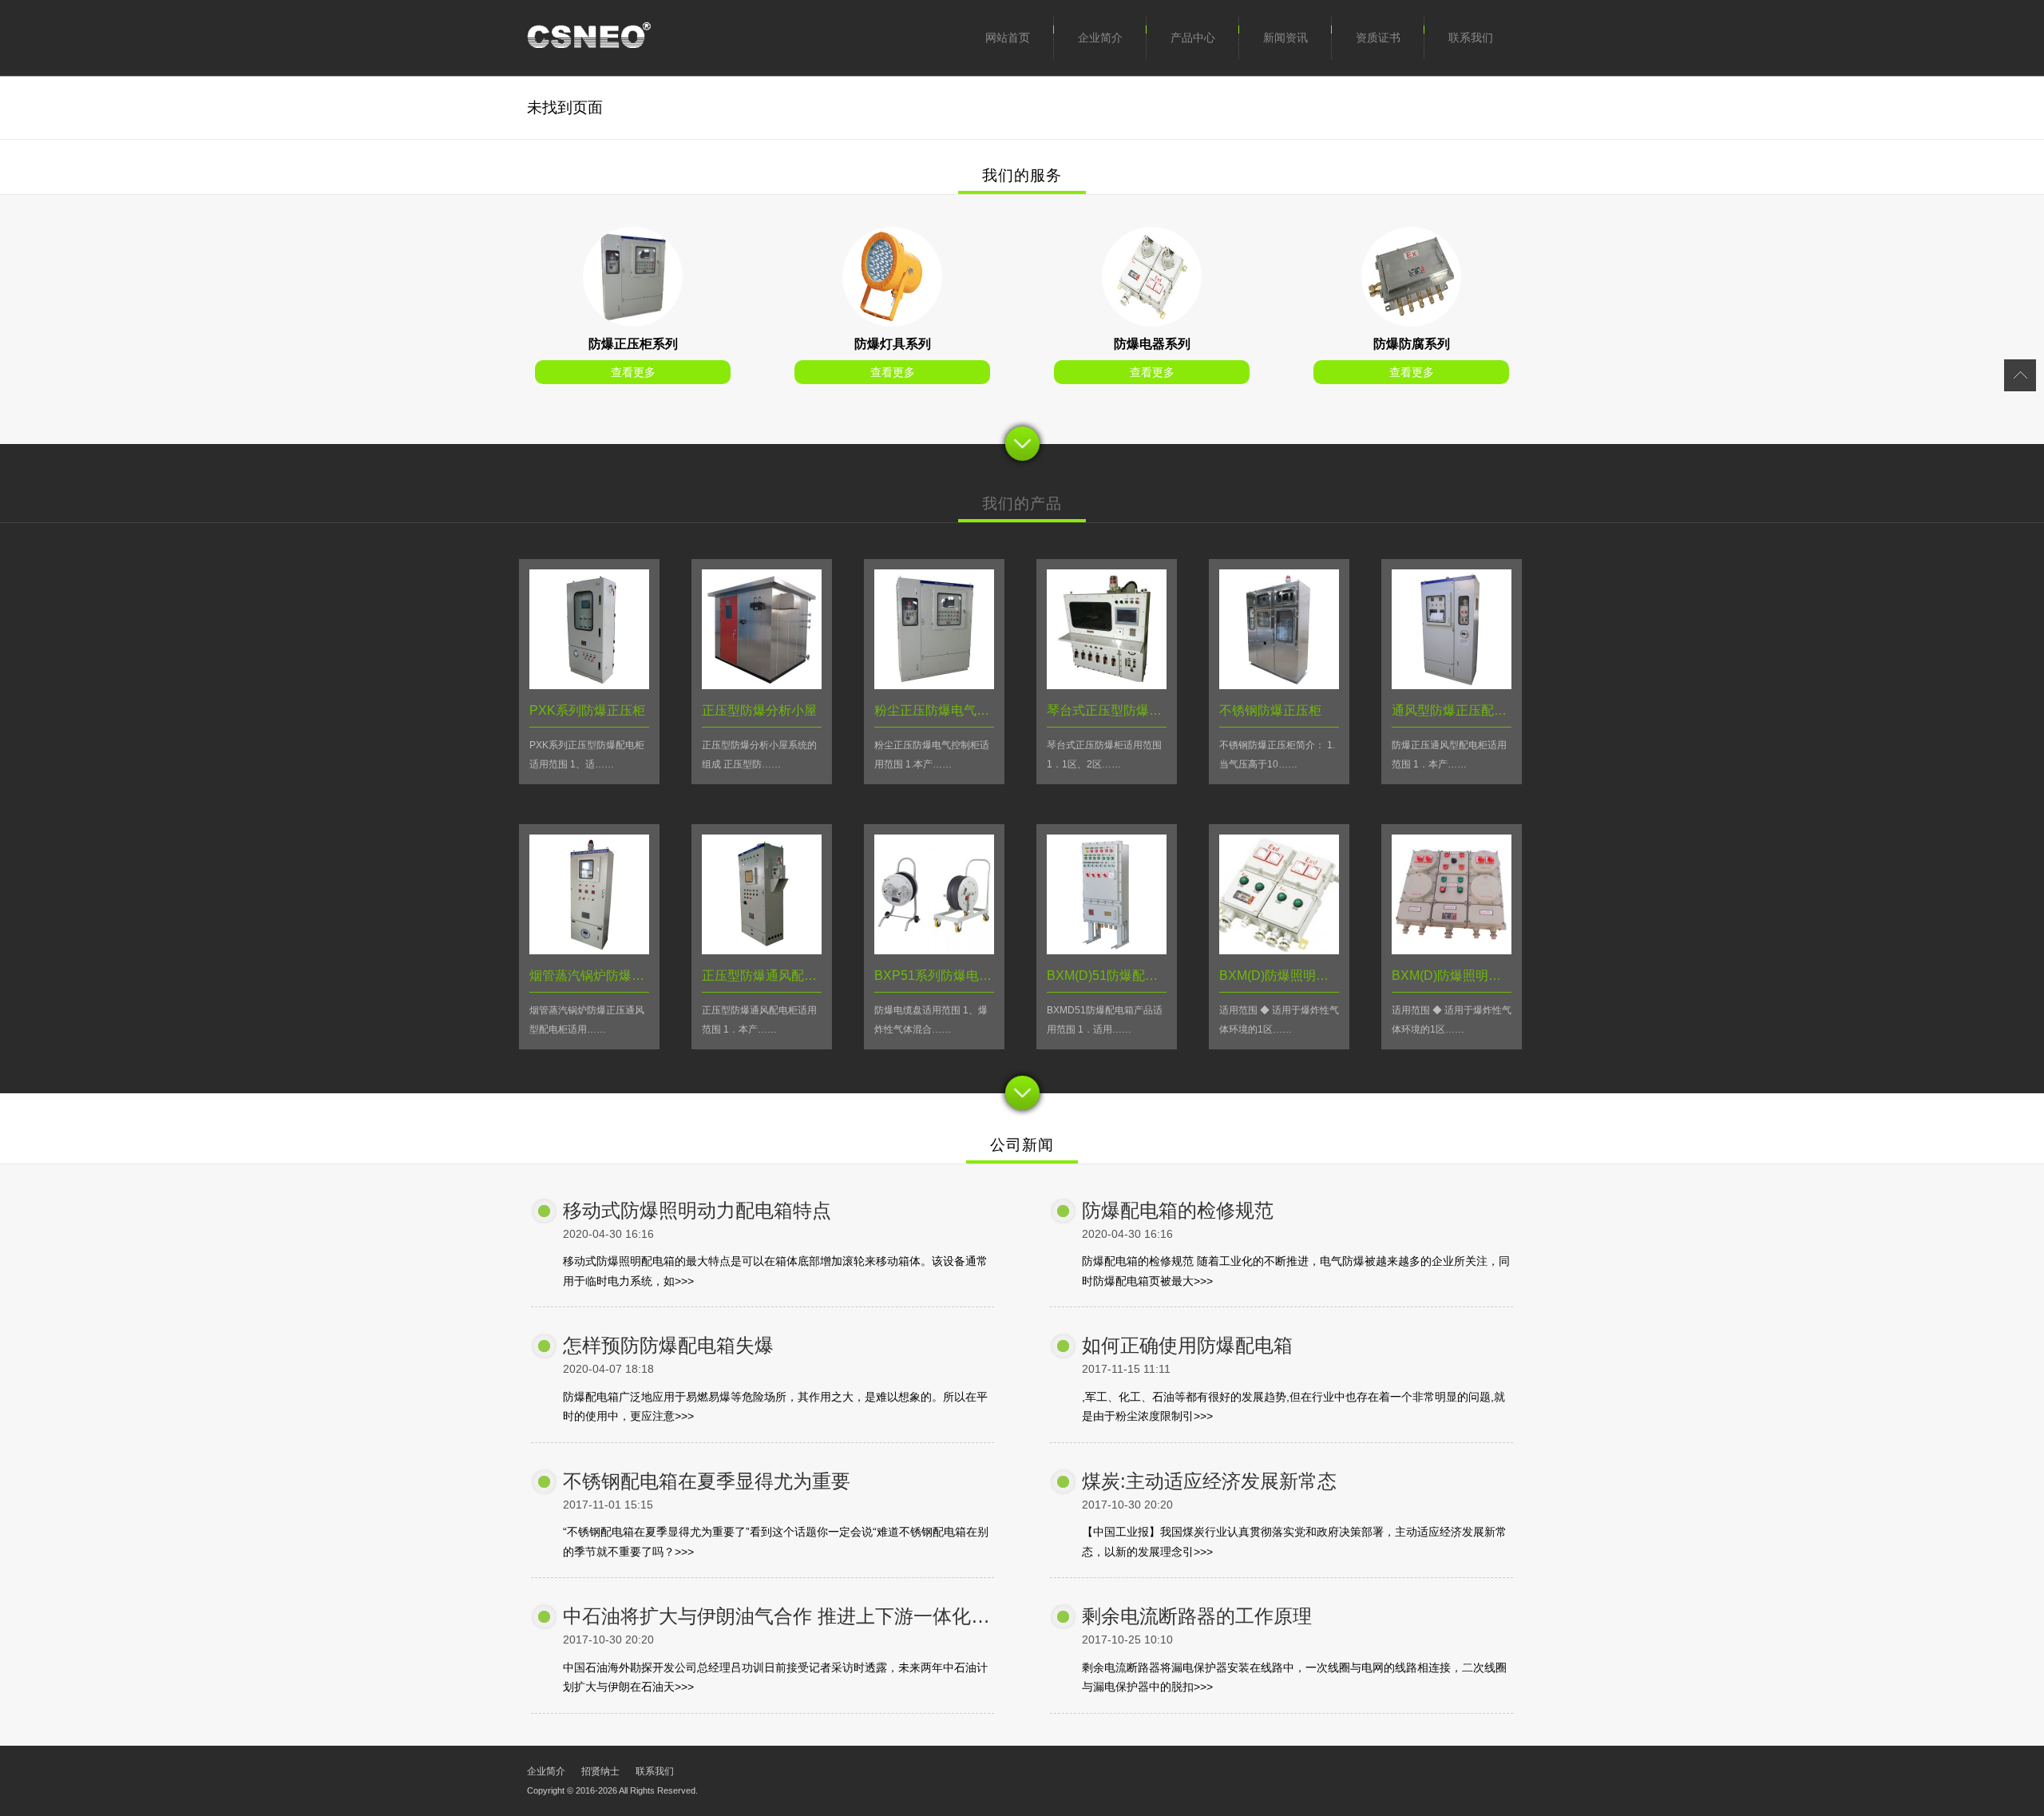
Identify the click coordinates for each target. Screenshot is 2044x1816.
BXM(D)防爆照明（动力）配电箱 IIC (1494, 975)
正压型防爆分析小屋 (759, 710)
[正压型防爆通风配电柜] (762, 950)
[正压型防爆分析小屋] (762, 685)
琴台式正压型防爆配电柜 (1117, 710)
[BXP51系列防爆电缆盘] (934, 950)
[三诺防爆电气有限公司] (589, 38)
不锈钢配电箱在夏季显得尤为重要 (707, 1481)
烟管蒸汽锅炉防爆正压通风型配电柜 (632, 975)
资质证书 (1378, 38)
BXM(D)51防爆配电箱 (1109, 975)
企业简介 (1100, 38)
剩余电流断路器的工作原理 (1197, 1616)
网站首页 (1008, 38)
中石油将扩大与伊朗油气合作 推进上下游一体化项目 (786, 1616)
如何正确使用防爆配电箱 (1187, 1345)
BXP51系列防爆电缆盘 (939, 975)
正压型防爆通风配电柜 (766, 975)
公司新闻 (1022, 1145)
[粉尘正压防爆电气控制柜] (934, 685)
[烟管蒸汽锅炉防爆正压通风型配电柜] (589, 950)
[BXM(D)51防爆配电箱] (1107, 950)
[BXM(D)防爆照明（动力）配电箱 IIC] (1452, 950)
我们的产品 (1022, 504)
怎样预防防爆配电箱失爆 (668, 1345)
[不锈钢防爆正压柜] (1279, 685)
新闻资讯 (1285, 38)
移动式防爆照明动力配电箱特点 (697, 1210)
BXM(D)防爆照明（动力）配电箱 (1312, 975)
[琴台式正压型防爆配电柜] (1107, 685)
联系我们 (1471, 38)
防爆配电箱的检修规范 (1178, 1210)
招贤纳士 (600, 1771)
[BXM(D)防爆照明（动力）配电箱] (1279, 950)
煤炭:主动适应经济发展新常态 (1209, 1481)
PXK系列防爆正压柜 (587, 710)
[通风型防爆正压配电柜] (1452, 685)
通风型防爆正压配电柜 (1456, 710)
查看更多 (633, 372)
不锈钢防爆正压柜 (1270, 710)
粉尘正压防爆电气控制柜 (945, 710)
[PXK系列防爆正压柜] (633, 322)
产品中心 (1193, 38)
